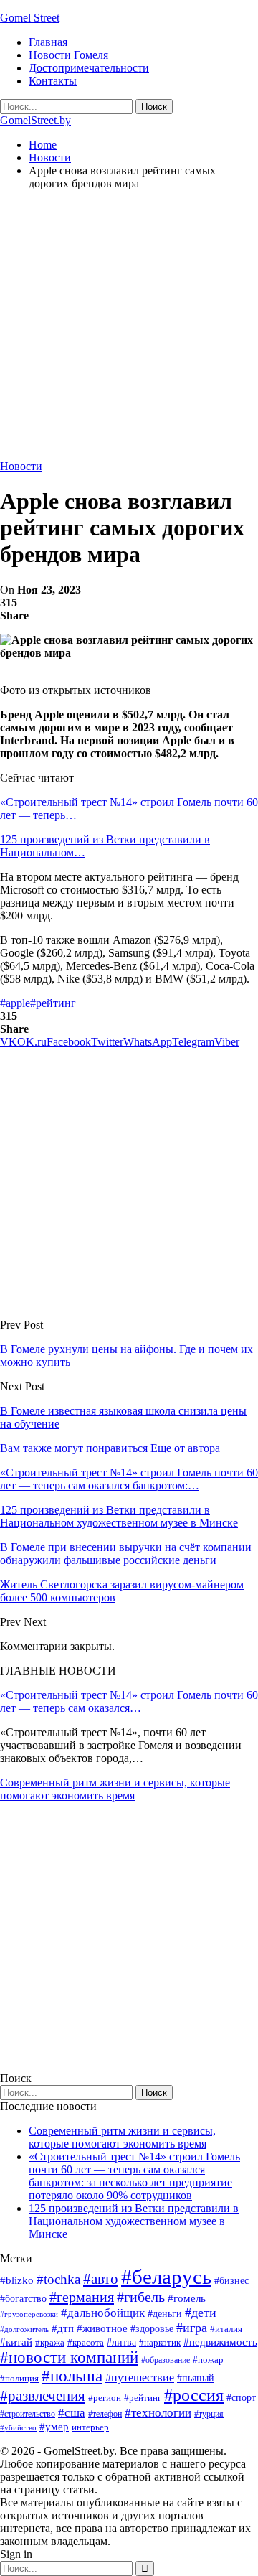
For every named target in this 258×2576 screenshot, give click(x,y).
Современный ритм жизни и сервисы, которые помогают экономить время (115, 1789)
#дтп (63, 2328)
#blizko (17, 2280)
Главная (48, 42)
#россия (194, 2395)
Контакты (53, 81)
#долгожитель (24, 2329)
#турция (209, 2414)
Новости (21, 466)
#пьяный (196, 2378)
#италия (226, 2329)
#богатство (23, 2298)
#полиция (19, 2378)
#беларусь (166, 2277)
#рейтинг (53, 1003)
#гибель (141, 2297)
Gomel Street (30, 18)
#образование (166, 2360)
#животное (102, 2328)
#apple (15, 1003)
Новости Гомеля (68, 55)
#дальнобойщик (103, 2313)
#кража (50, 2342)
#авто (101, 2279)
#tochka (58, 2279)
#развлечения (43, 2396)
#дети (201, 2313)
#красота (86, 2342)
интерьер (90, 2427)
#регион (105, 2398)
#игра (192, 2328)
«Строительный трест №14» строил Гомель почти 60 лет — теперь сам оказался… (129, 1701)
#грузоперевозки (29, 2314)
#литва (121, 2342)
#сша (72, 2412)
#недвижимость (220, 2342)
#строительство (28, 2414)
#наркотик (160, 2342)
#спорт (241, 2397)
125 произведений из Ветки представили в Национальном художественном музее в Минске (134, 2221)
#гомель (187, 2298)
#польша (72, 2376)
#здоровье (152, 2329)
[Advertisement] (129, 331)
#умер (54, 2426)
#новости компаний (69, 2357)
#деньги (165, 2314)
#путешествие (140, 2378)
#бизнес (231, 2281)
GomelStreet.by (35, 120)
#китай (16, 2342)
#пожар (208, 2360)
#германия (82, 2297)
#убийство (18, 2428)
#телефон (105, 2414)
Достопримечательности (89, 68)
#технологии (158, 2413)
